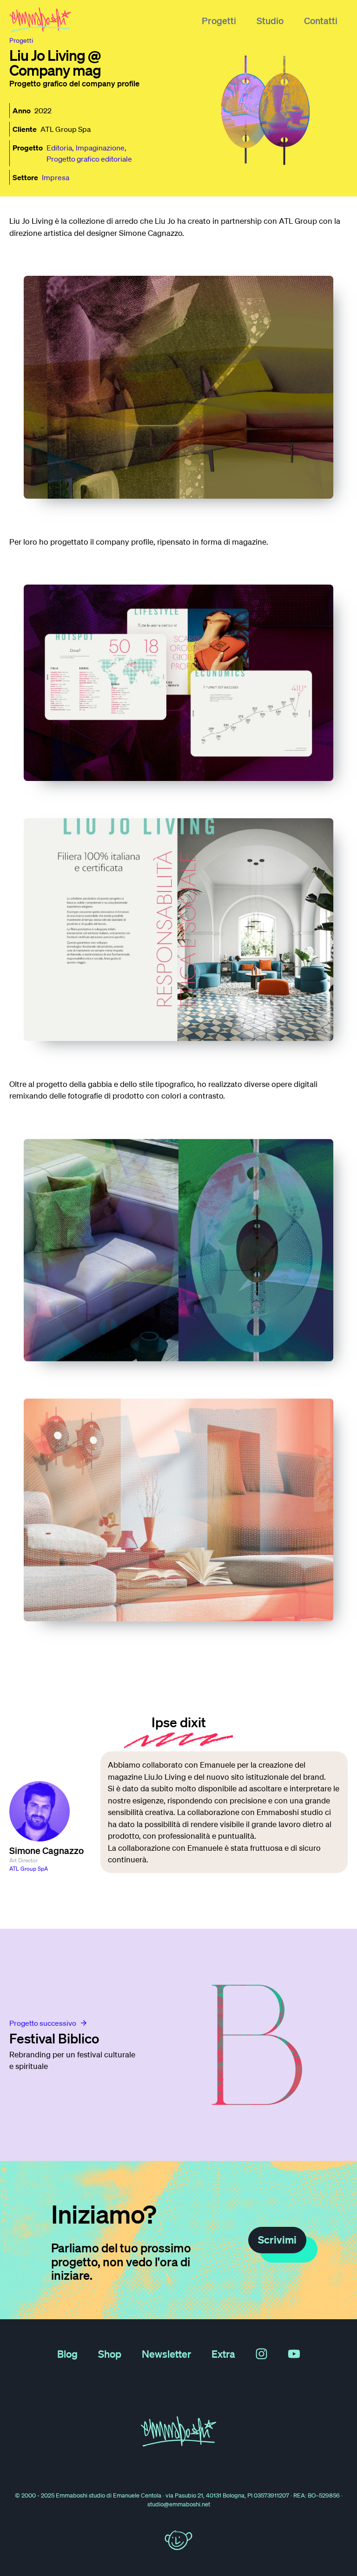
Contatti (321, 20)
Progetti (219, 20)
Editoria (59, 148)
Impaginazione (100, 148)
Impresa (56, 177)
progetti (21, 40)
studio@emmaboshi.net (179, 2504)
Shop (110, 2354)
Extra (223, 2354)
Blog (67, 2354)
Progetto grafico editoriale (89, 159)
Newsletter (166, 2354)
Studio (270, 20)
